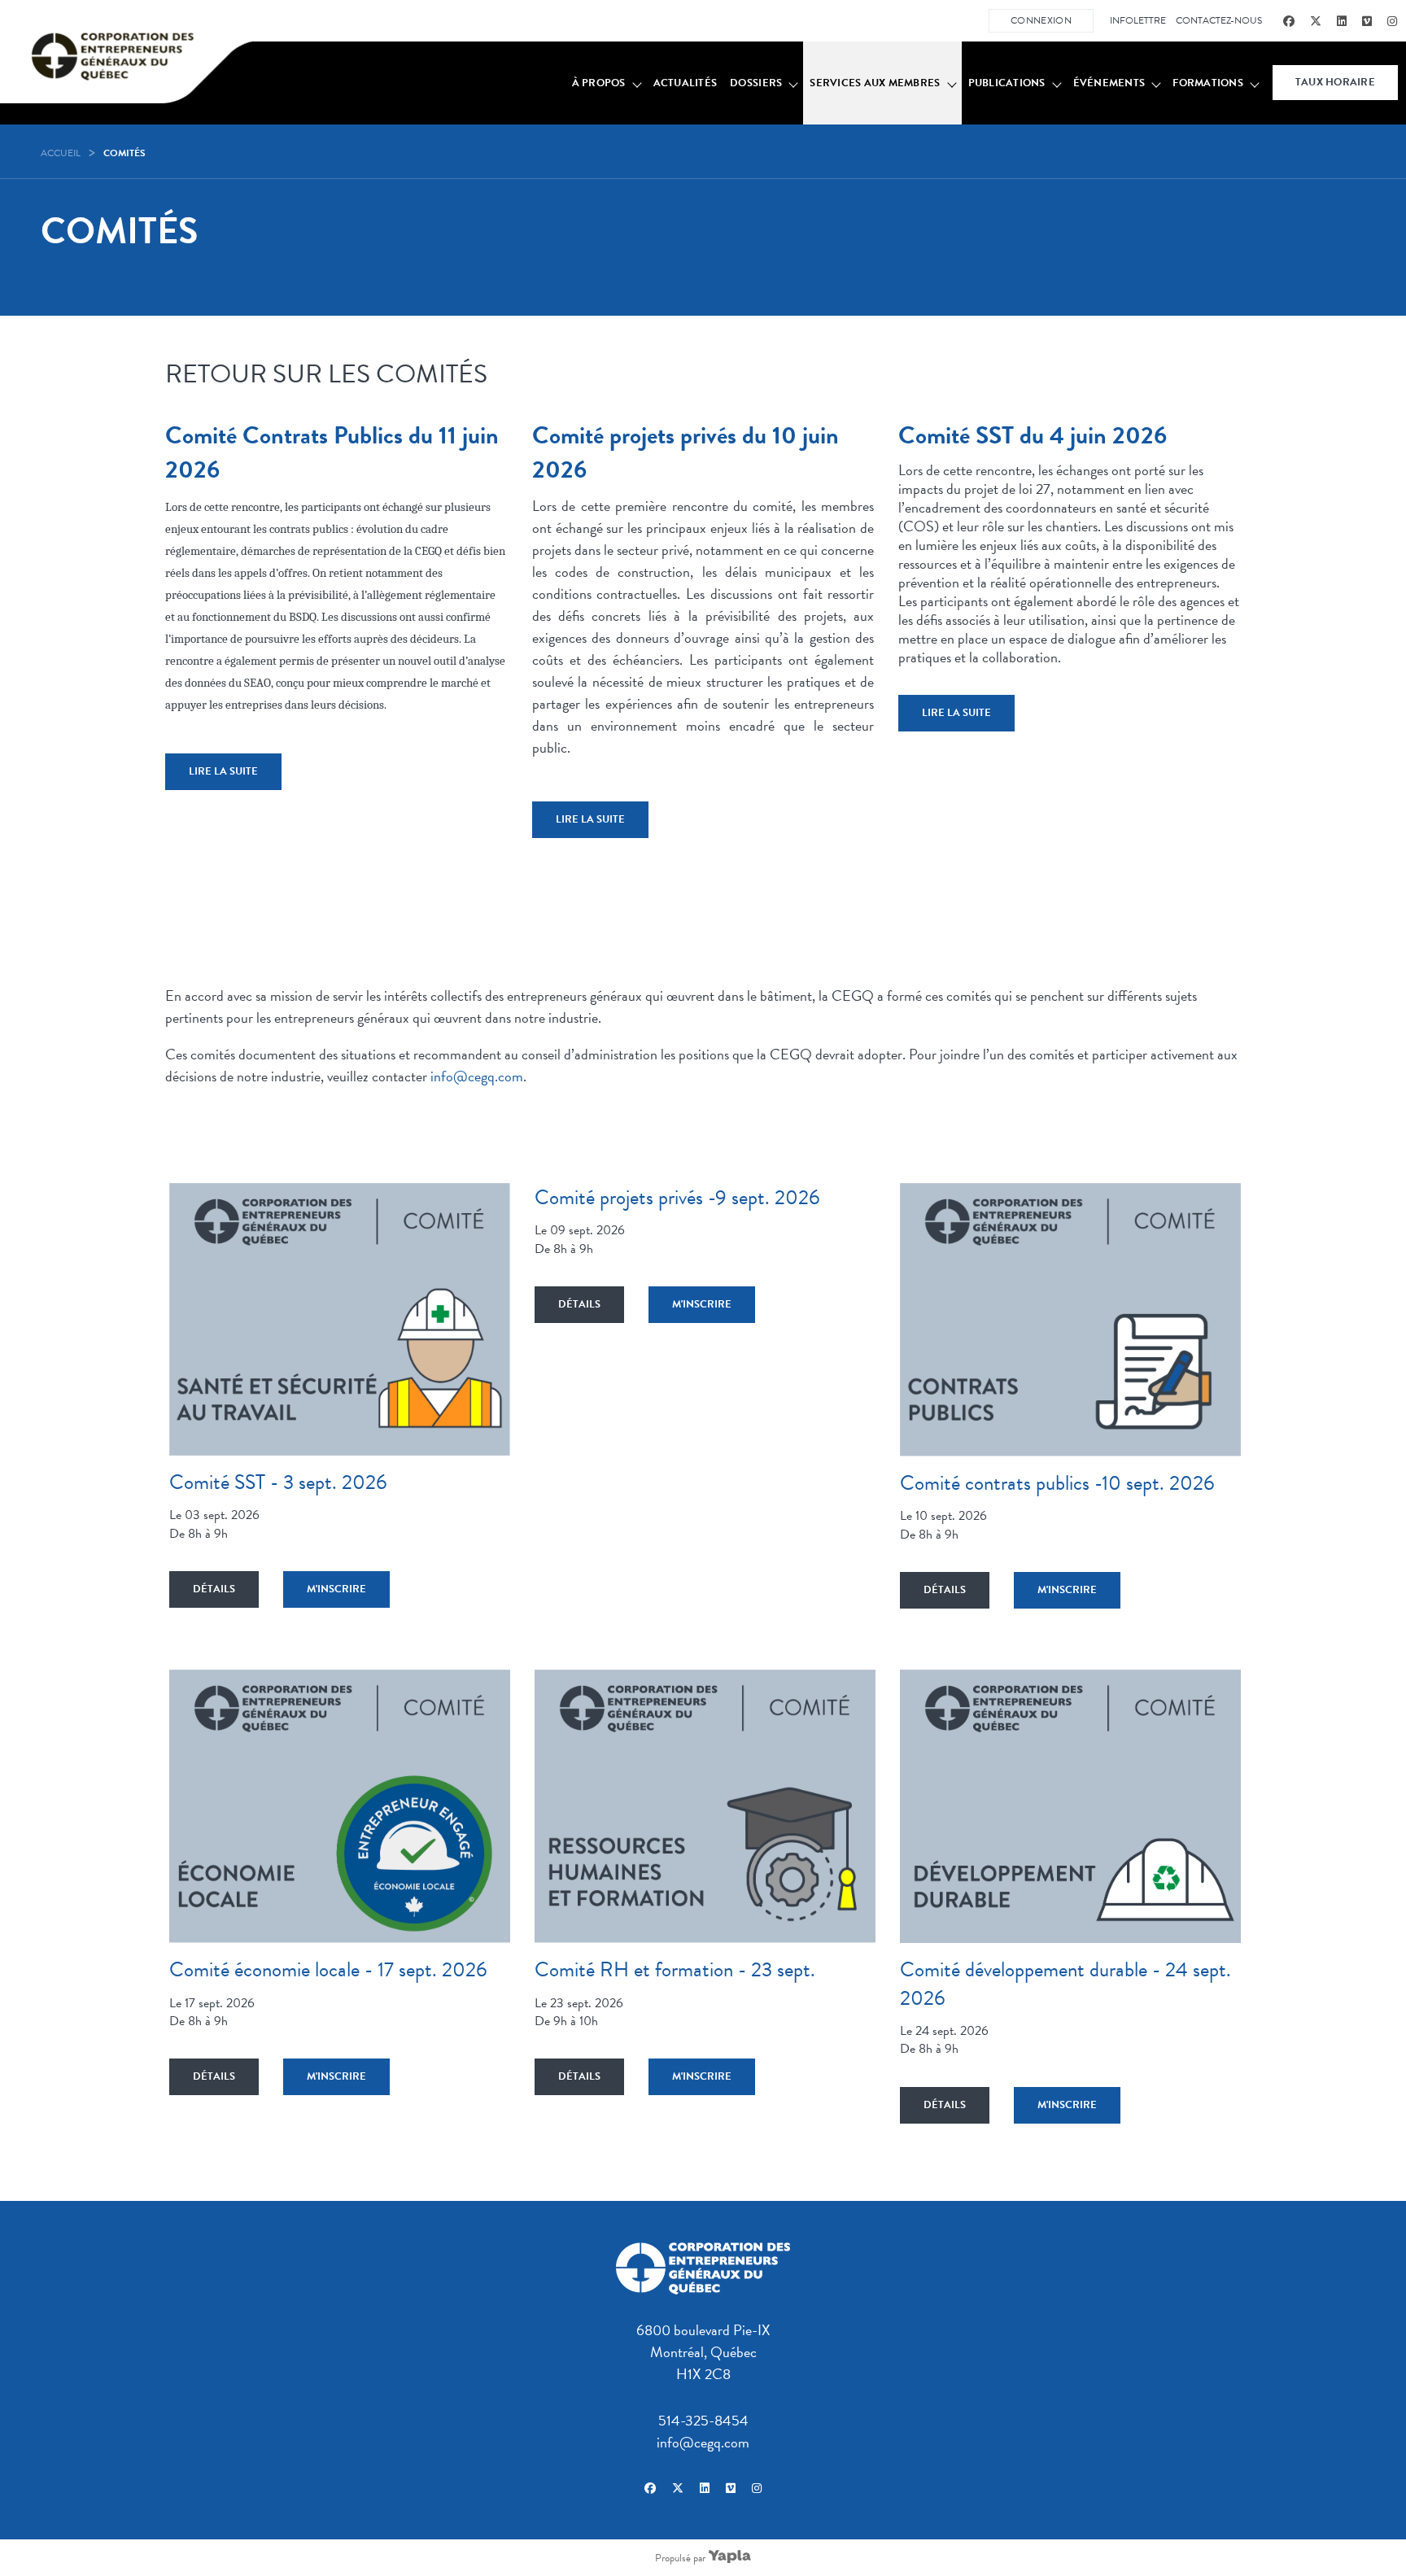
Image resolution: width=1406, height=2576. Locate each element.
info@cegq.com (477, 1076)
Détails (214, 1589)
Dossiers (756, 83)
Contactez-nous (1219, 20)
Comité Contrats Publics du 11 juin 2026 (332, 452)
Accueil (61, 153)
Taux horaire (1335, 82)
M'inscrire (336, 1589)
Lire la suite (223, 771)
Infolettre (1138, 20)
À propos (599, 83)
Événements (1109, 83)
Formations (1208, 83)
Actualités (686, 83)
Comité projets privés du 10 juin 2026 (686, 452)
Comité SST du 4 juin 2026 (1033, 435)
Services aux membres (875, 83)
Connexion (1041, 20)
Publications (1007, 83)
